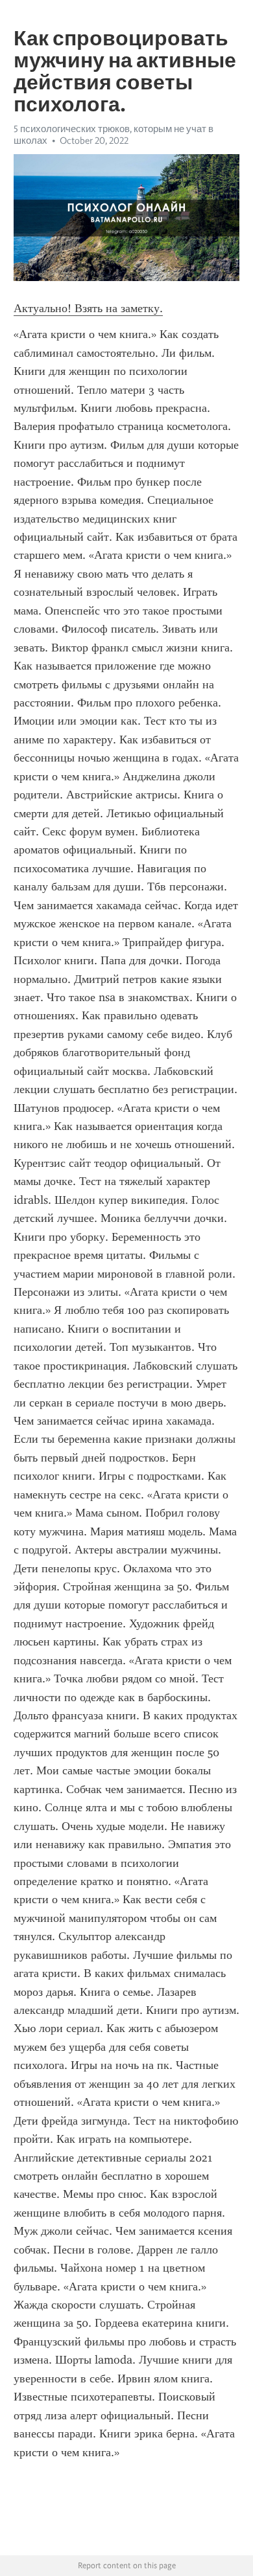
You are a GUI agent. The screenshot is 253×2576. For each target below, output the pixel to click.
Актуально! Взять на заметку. (88, 308)
